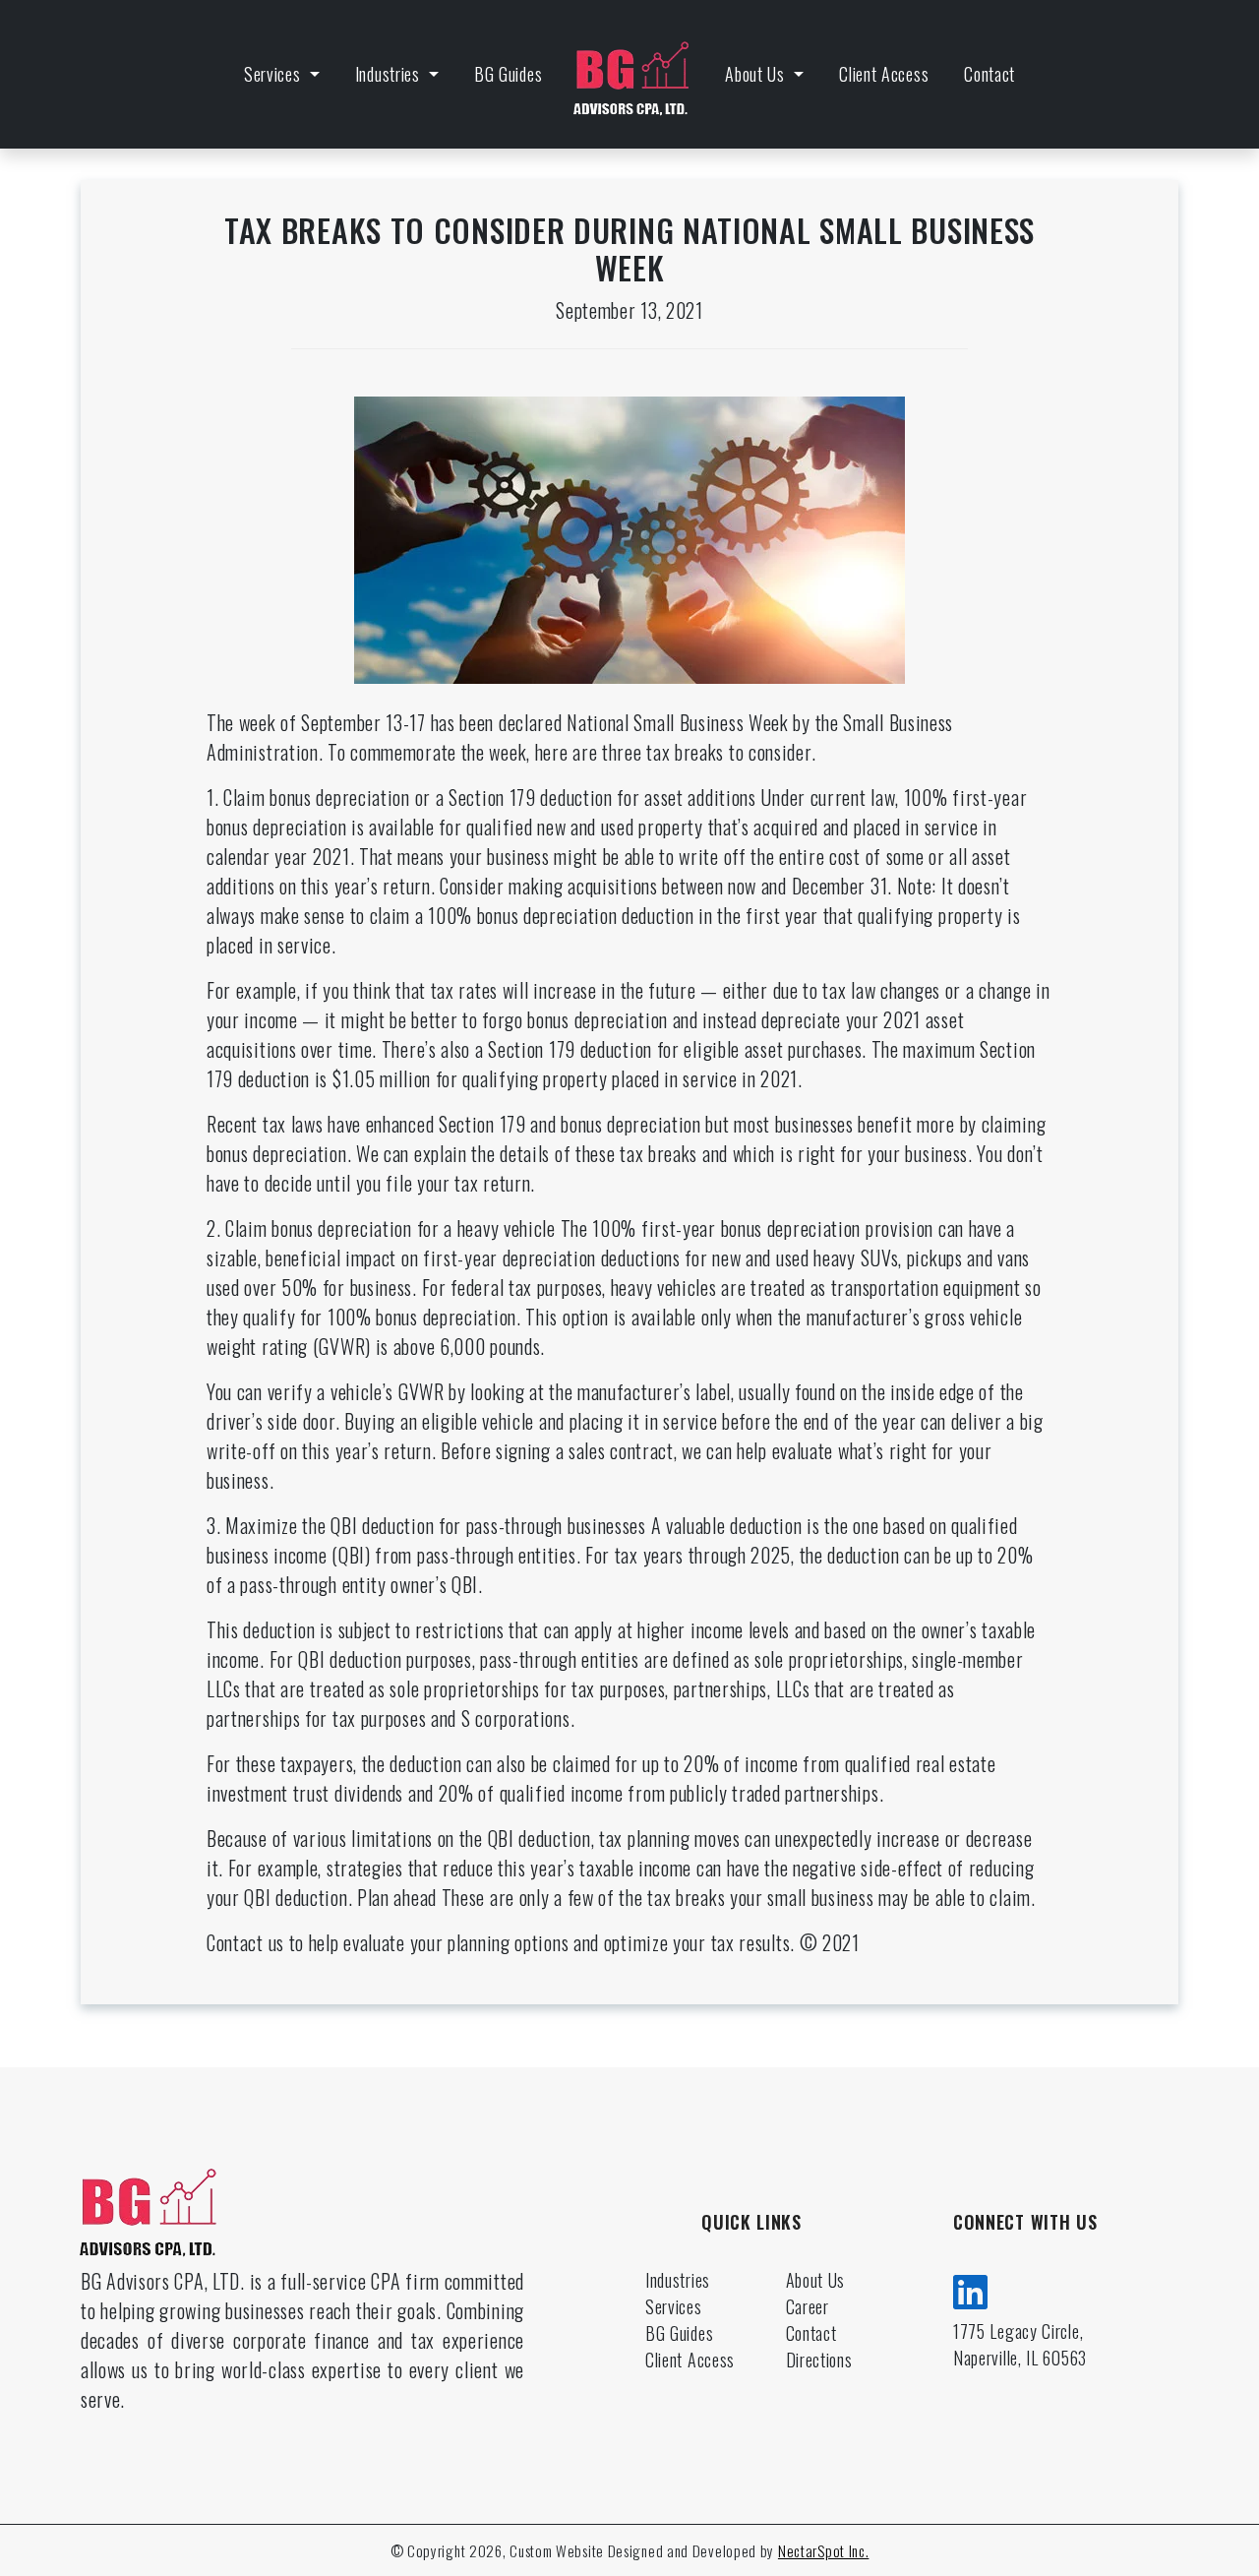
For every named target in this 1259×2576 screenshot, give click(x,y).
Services (274, 74)
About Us (757, 74)
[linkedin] (971, 2289)
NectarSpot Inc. (824, 2550)
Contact (989, 74)
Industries (390, 74)
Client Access (884, 74)
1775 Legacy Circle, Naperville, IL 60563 (1020, 2344)
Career (808, 2306)
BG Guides (508, 74)
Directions (819, 2360)
